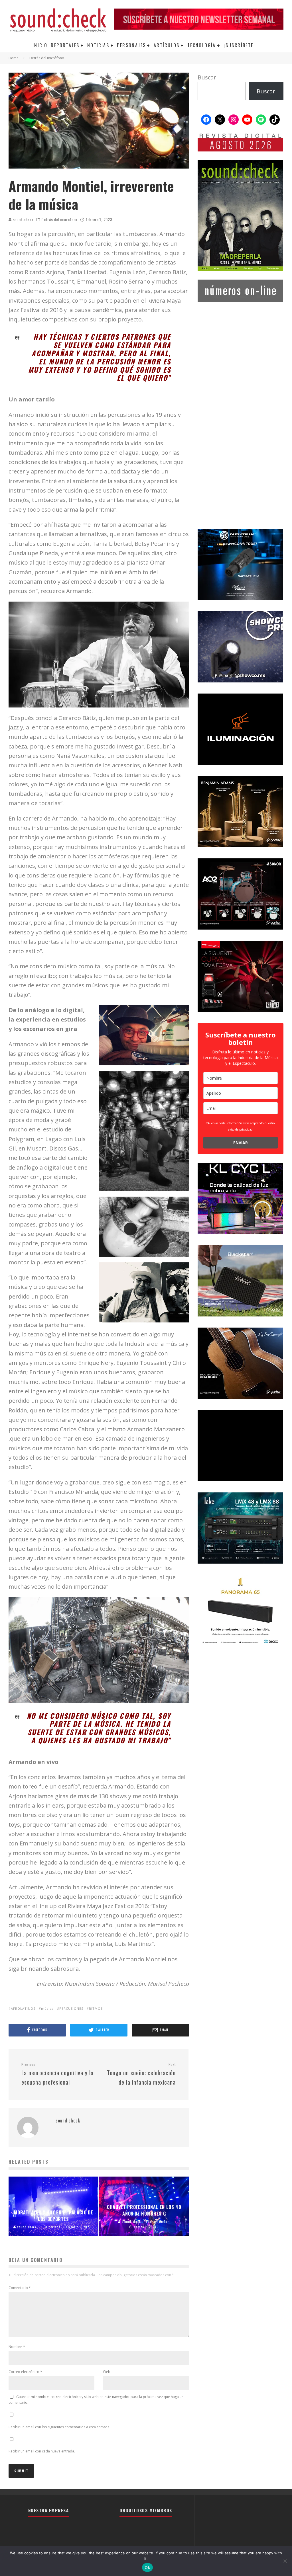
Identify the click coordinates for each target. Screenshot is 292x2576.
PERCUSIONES (71, 2008)
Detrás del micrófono (59, 220)
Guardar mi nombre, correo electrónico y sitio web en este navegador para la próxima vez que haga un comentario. (96, 2400)
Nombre (17, 2347)
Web (107, 2372)
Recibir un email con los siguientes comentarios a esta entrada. (59, 2427)
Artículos (167, 45)
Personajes (131, 45)
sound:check (22, 219)
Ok (147, 2567)
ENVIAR (241, 1143)
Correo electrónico (25, 2372)
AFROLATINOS (23, 2008)
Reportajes (65, 45)
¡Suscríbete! (239, 45)
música (47, 2008)
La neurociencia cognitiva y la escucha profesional (57, 2074)
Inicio (40, 45)
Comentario (20, 2288)
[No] (285, 2561)
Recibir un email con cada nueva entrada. (42, 2451)
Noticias (98, 45)
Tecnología (202, 45)
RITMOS (96, 2008)
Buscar (207, 77)
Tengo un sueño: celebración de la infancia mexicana (141, 2074)
